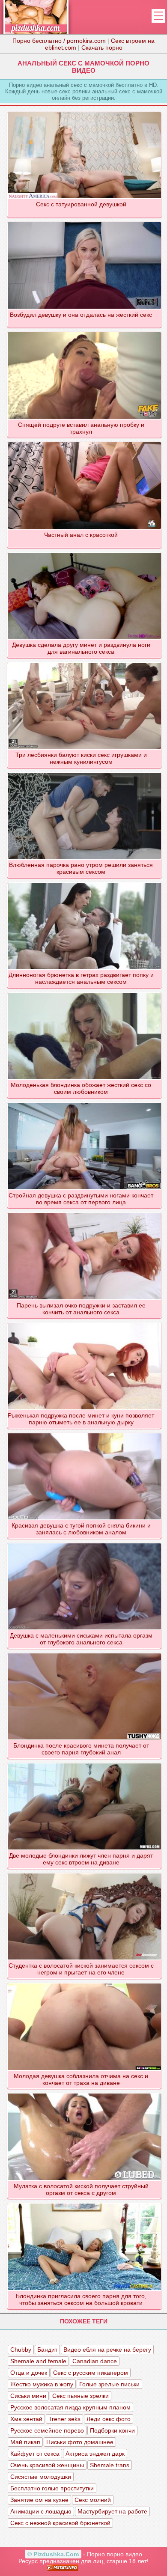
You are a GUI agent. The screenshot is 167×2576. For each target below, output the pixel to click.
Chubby (21, 2350)
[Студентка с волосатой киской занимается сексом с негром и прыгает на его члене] (84, 1873)
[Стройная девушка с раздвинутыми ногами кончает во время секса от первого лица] (84, 1102)
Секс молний (93, 2500)
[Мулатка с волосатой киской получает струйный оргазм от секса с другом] (84, 2093)
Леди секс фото (109, 2419)
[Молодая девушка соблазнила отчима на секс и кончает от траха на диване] (84, 1983)
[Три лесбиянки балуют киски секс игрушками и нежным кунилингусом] (84, 662)
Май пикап (25, 2442)
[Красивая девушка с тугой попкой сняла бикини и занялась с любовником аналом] (84, 1433)
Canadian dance (95, 2361)
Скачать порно (102, 48)
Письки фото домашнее (80, 2442)
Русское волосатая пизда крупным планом (70, 2407)
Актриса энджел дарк (95, 2454)
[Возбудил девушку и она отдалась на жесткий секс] (84, 222)
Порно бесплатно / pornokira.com (59, 41)
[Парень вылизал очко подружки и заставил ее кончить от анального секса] (84, 1212)
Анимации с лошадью (41, 2511)
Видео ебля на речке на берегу (107, 2350)
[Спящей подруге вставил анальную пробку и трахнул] (84, 332)
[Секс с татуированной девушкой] (84, 112)
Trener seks (64, 2419)
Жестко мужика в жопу (42, 2384)
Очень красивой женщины (47, 2465)
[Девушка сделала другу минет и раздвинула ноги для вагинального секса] (84, 552)
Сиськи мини (28, 2396)
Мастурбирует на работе (112, 2511)
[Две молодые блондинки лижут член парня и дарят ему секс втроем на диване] (84, 1763)
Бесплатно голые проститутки (52, 2488)
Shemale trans (110, 2465)
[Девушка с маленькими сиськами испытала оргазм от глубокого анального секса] (84, 1543)
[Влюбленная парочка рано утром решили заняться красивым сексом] (84, 772)
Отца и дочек (29, 2373)
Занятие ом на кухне (39, 2500)
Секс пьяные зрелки (81, 2396)
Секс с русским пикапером (91, 2373)
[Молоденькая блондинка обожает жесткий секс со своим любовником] (84, 992)
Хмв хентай (26, 2419)
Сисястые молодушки (41, 2477)
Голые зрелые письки (109, 2384)
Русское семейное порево (47, 2430)
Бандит (47, 2350)
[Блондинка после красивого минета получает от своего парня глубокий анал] (84, 1653)
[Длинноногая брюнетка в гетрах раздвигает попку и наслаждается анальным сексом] (84, 882)
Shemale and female (38, 2361)
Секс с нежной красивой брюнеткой (60, 2523)
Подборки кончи (112, 2430)
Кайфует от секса (35, 2454)
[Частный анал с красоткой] (84, 442)
